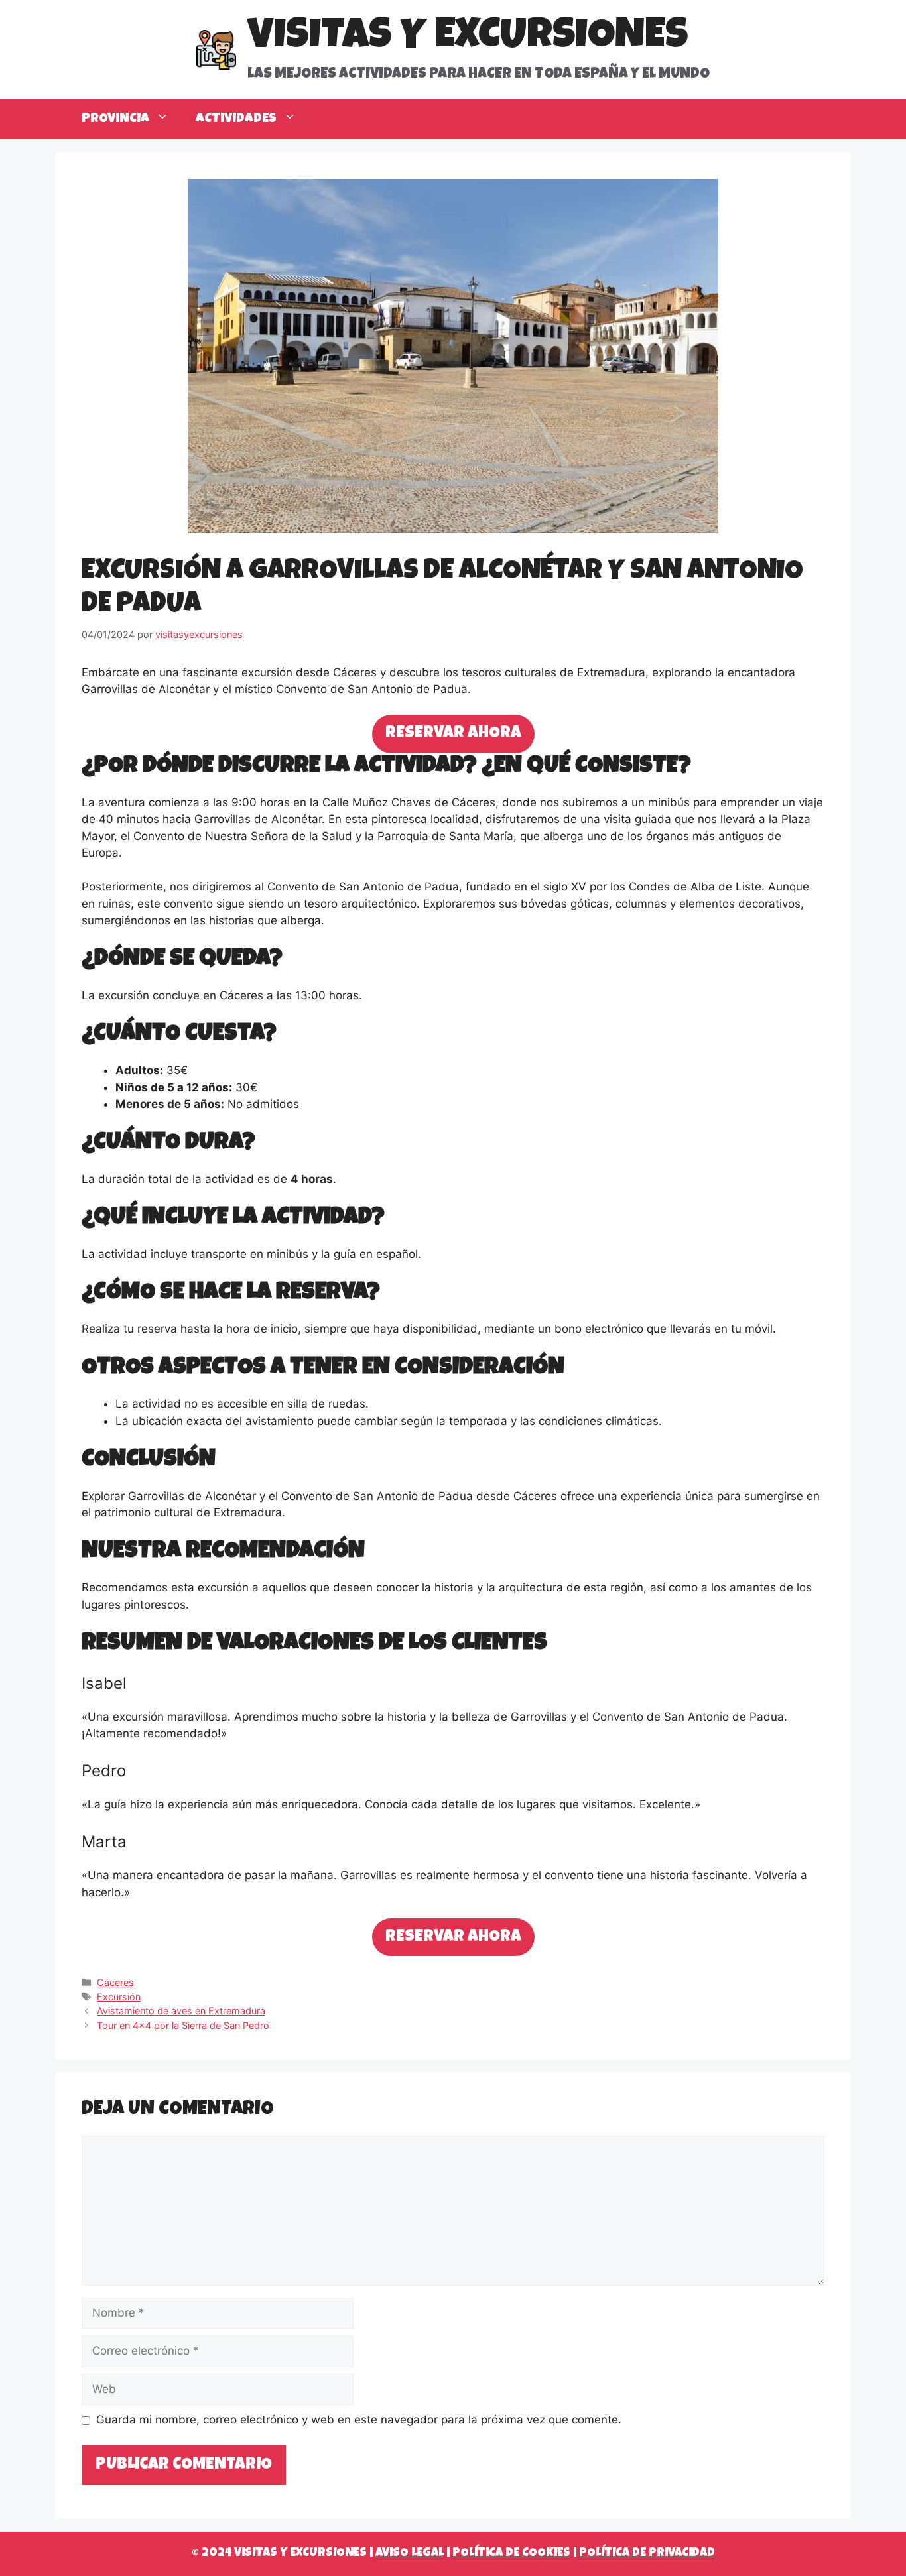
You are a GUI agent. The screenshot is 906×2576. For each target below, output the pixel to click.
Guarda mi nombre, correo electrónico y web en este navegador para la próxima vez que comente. (359, 2420)
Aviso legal (410, 2553)
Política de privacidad (647, 2553)
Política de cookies (511, 2553)
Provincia (115, 119)
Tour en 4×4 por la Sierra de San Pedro (183, 2025)
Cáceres (115, 1982)
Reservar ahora (453, 734)
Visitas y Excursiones (468, 38)
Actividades (236, 119)
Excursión (119, 1997)
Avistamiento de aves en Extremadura (181, 2011)
